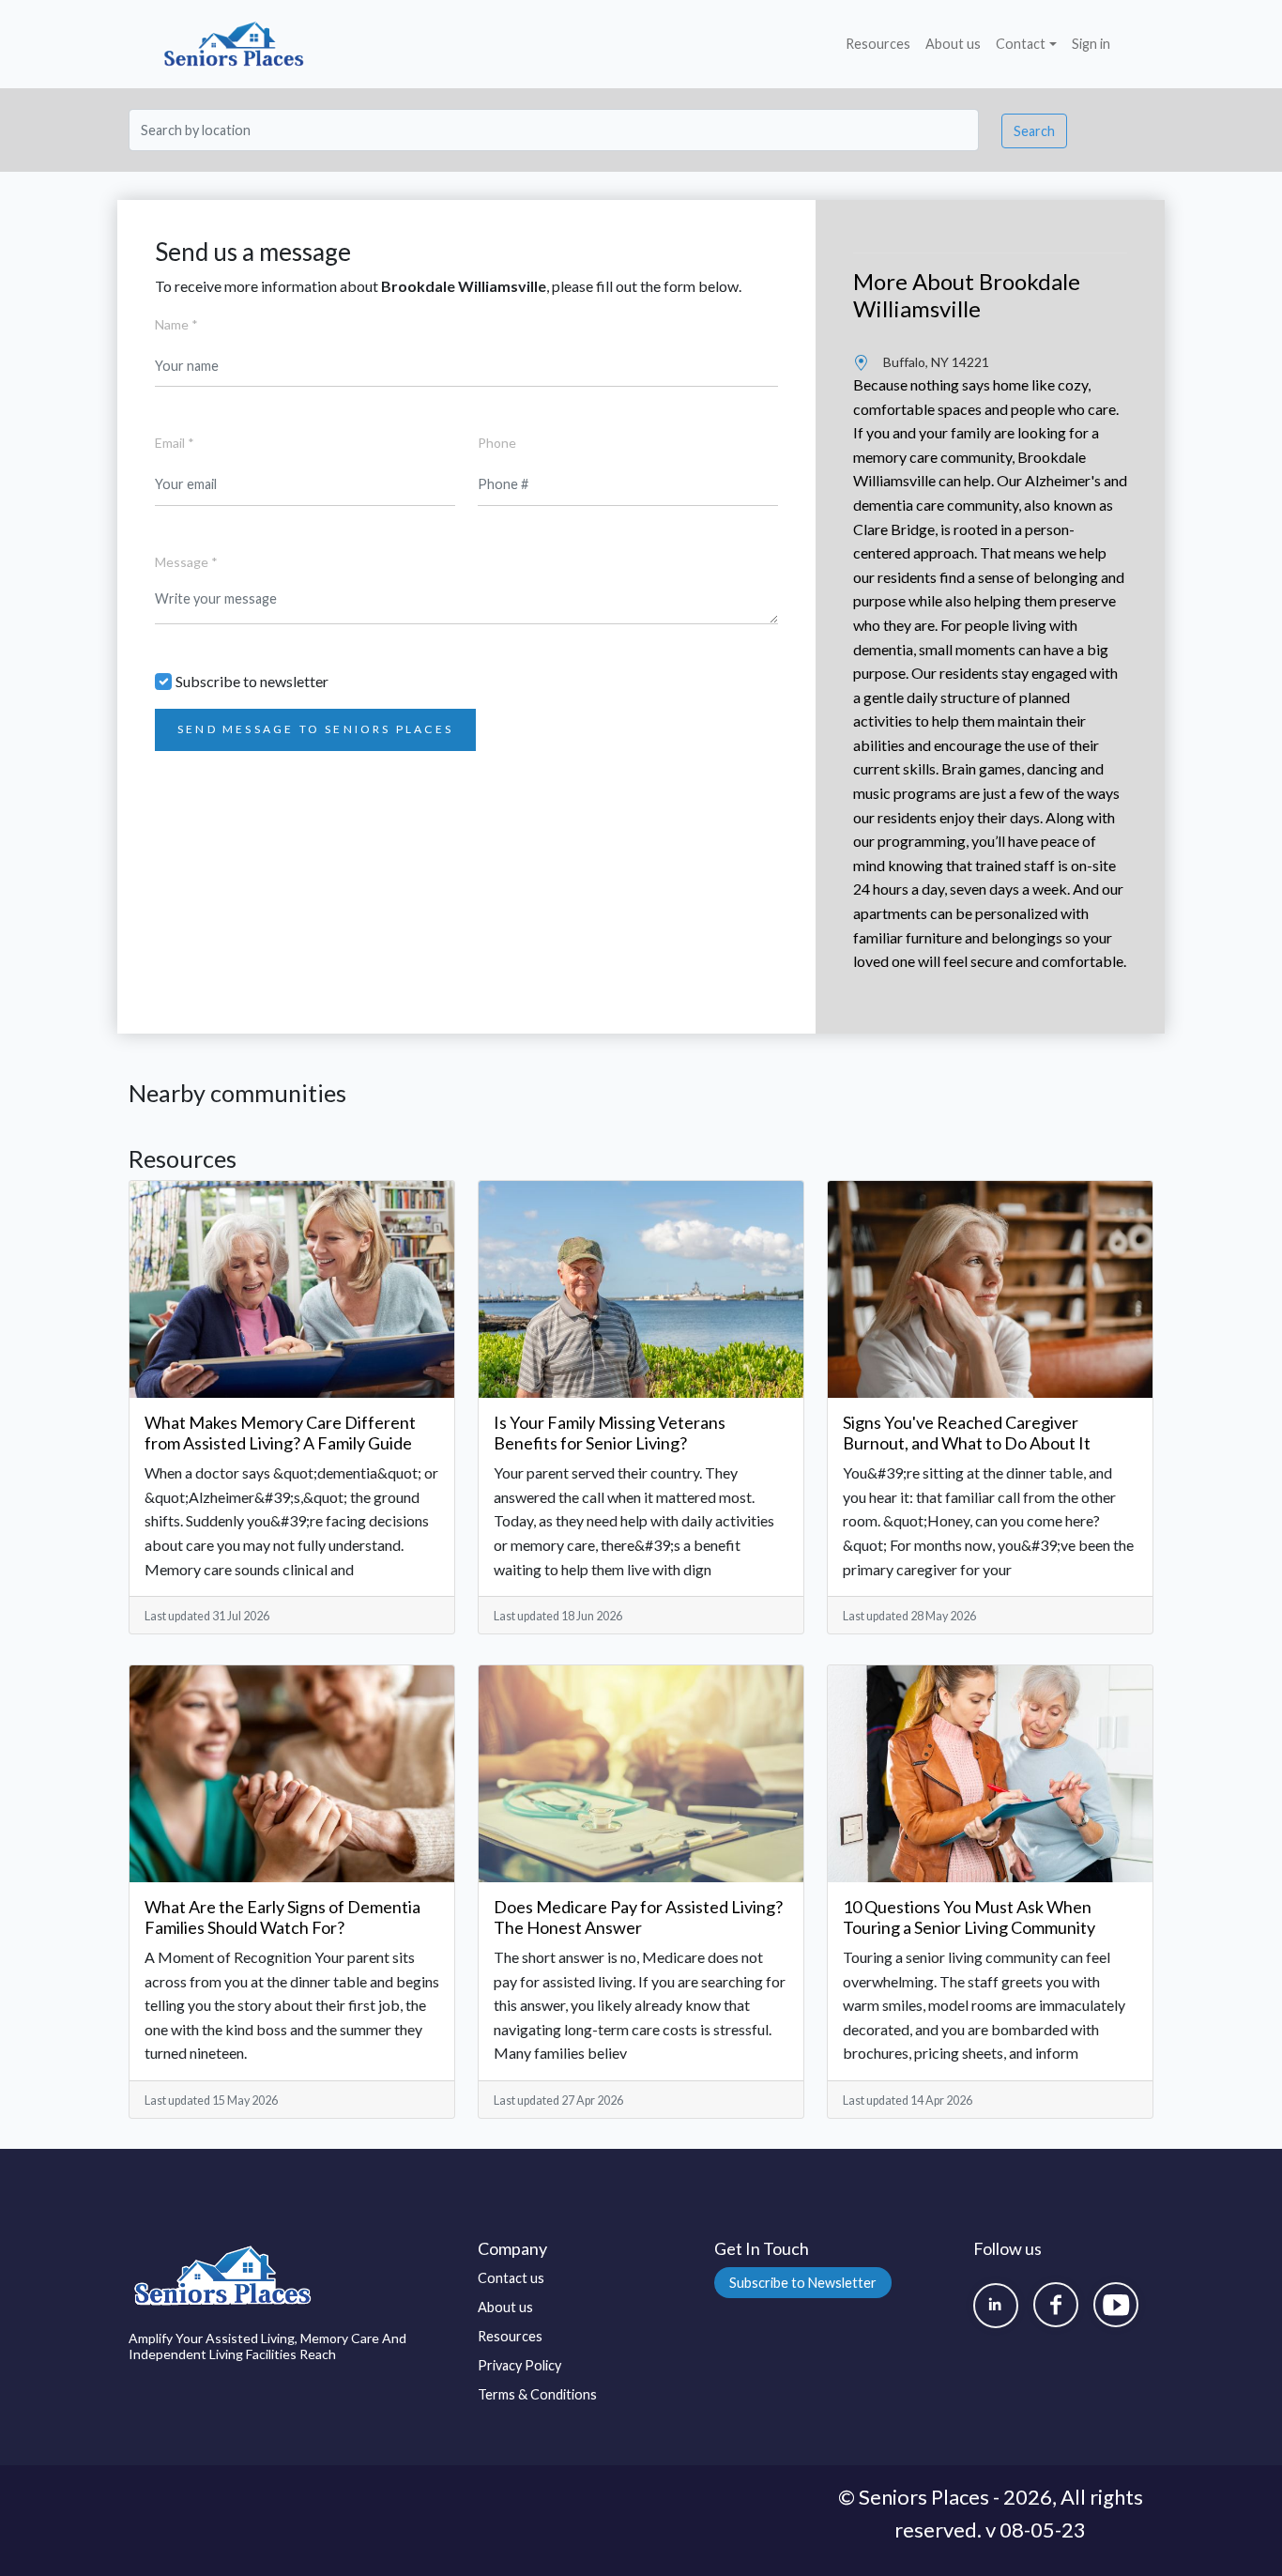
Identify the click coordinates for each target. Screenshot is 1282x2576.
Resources (878, 44)
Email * (175, 443)
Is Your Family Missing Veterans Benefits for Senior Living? (610, 1433)
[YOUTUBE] (1116, 2305)
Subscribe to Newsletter (803, 2283)
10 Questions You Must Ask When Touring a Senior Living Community (969, 1917)
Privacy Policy (519, 2365)
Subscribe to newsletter (252, 681)
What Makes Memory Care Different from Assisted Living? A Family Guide (280, 1433)
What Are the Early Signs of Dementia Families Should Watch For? (282, 1917)
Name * (176, 324)
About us (953, 44)
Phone (497, 443)
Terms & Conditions (537, 2394)
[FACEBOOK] (1056, 2305)
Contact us (511, 2278)
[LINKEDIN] (996, 2306)
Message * (186, 562)
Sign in (1091, 44)
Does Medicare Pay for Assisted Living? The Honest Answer (638, 1917)
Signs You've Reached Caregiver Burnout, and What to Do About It (967, 1433)
